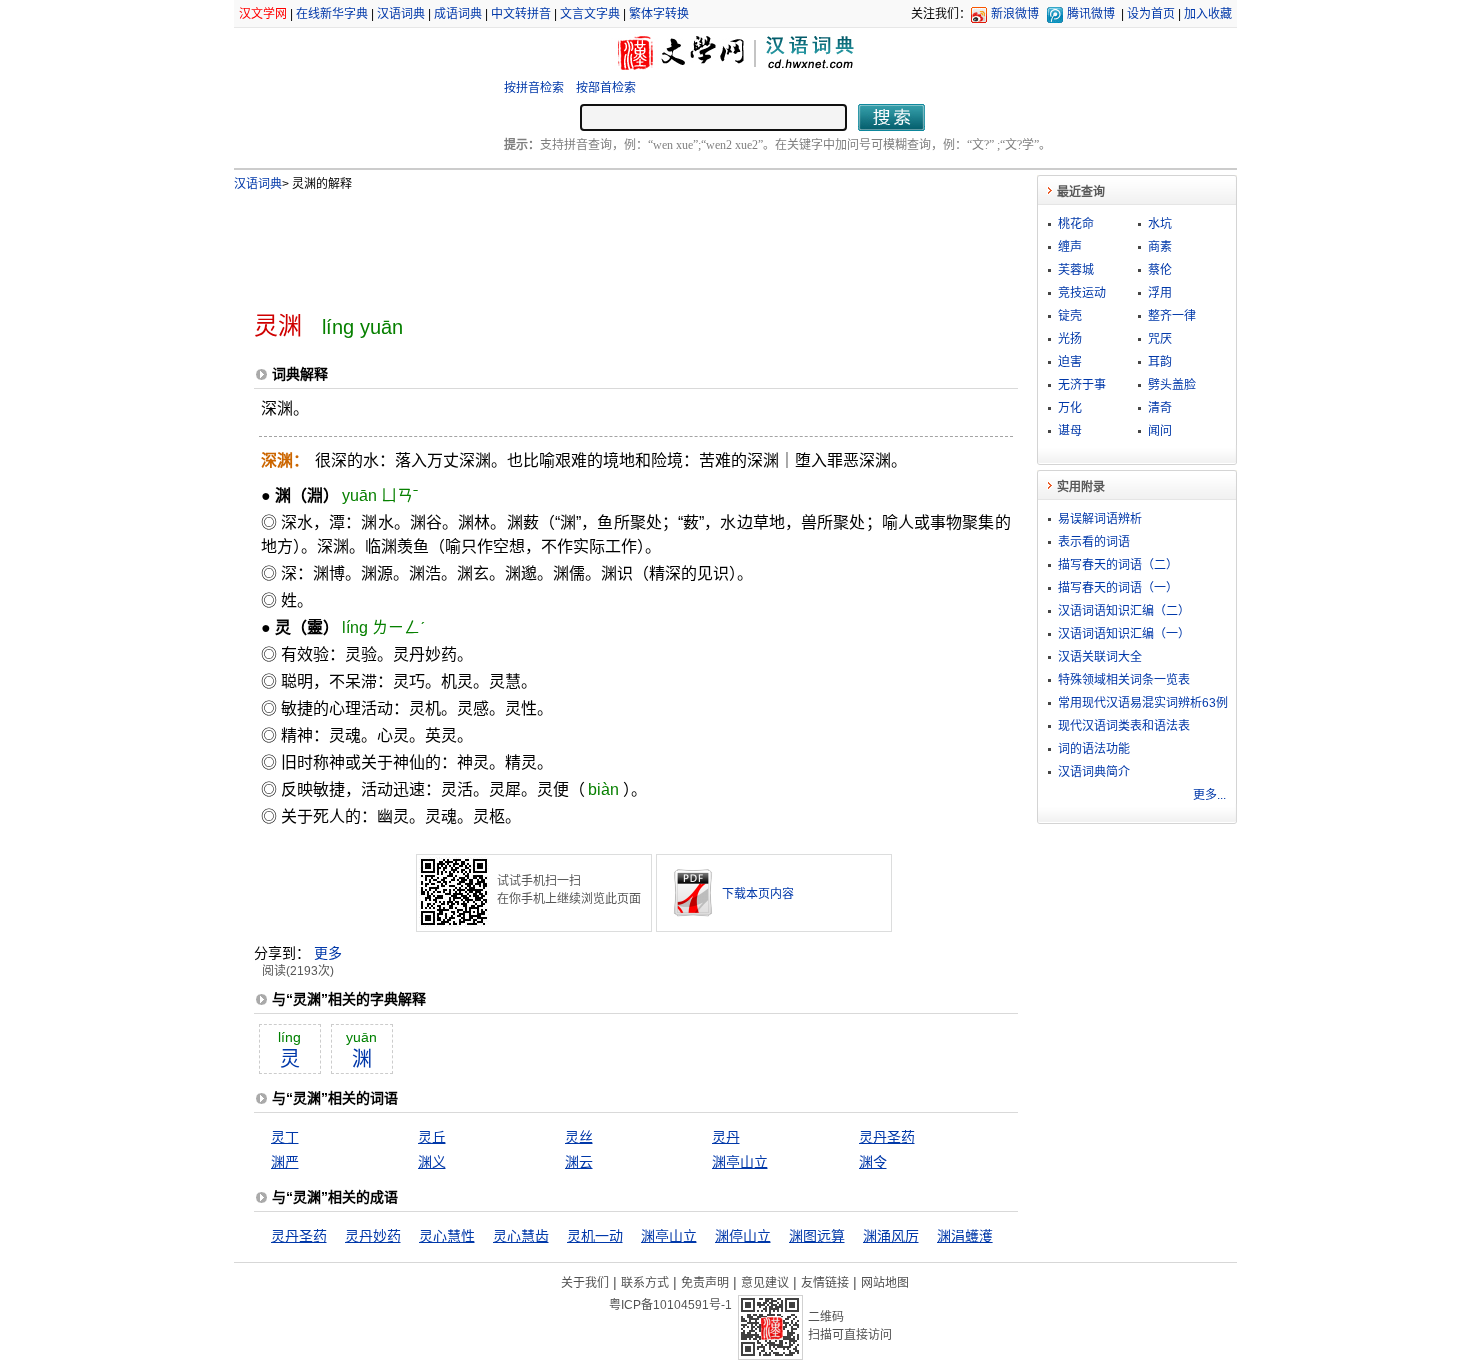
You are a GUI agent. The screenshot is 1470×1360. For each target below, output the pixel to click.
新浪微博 (1015, 14)
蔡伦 (1160, 270)
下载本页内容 (758, 894)
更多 (328, 953)
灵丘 (432, 1137)
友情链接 (825, 1283)
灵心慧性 (447, 1236)
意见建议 (765, 1283)
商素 (1160, 247)
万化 (1070, 408)
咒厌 (1160, 339)
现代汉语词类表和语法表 (1124, 726)
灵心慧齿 (521, 1236)
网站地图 (885, 1283)
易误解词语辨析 (1100, 519)
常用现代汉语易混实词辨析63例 (1143, 703)
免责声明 (705, 1283)
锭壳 (1070, 316)
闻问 (1160, 431)
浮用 (1160, 293)
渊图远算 (817, 1236)
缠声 (1070, 247)
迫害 (1070, 362)
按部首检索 (606, 88)
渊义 (432, 1162)
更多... (1209, 795)
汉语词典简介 (1094, 772)
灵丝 (579, 1137)
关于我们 (585, 1283)
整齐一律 (1172, 316)
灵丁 (285, 1137)
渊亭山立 (740, 1162)
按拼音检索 (534, 88)
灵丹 (726, 1137)
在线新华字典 (332, 14)
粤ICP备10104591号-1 (670, 1305)
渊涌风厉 (891, 1236)
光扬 (1070, 339)
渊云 (579, 1162)
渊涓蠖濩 (965, 1236)
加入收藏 (1208, 14)
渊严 (285, 1162)
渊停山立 (743, 1236)
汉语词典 (401, 14)
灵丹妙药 (373, 1236)
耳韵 (1160, 362)
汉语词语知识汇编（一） (1124, 634)
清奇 (1160, 408)
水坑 (1160, 224)
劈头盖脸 (1172, 385)
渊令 (873, 1162)
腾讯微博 (1091, 14)
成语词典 (458, 14)
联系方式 (645, 1283)
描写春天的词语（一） (1118, 588)
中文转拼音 (521, 14)
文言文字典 (590, 14)
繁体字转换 (659, 14)
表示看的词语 (1094, 542)
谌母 (1070, 431)
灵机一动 (595, 1236)
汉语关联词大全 (1100, 657)
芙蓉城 (1076, 270)
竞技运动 (1082, 293)
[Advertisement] (603, 243)
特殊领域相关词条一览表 (1124, 680)
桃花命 (1076, 224)
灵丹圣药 (887, 1137)
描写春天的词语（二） (1118, 565)
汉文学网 (263, 14)
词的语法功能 (1094, 749)
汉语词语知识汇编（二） (1124, 611)
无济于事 (1082, 385)
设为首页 (1151, 14)
